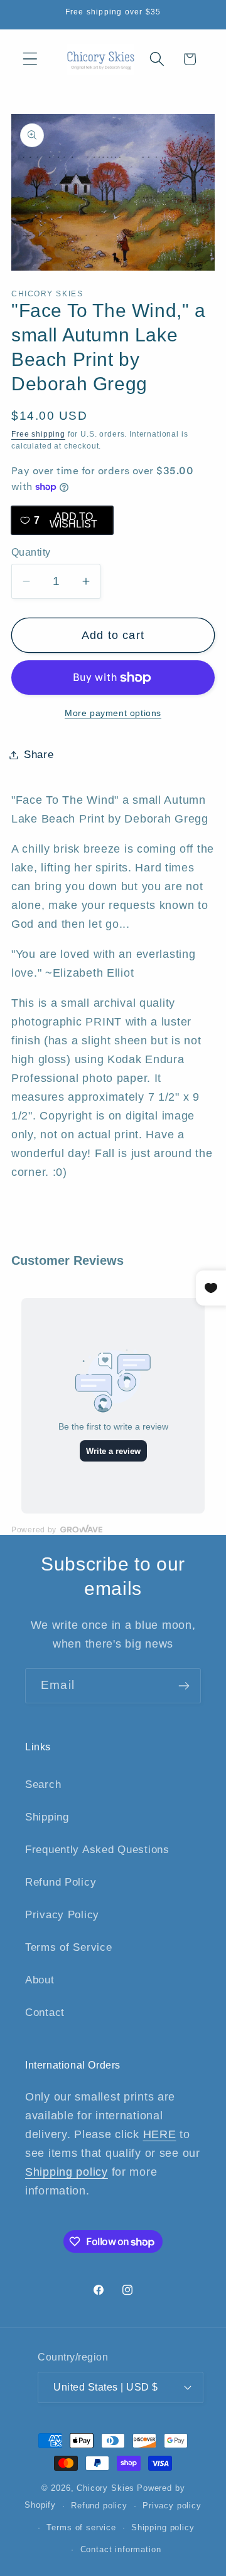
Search (43, 1784)
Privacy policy (172, 2506)
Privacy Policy (62, 1915)
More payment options (113, 713)
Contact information (121, 2549)
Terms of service (81, 2527)
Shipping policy (67, 2172)
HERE (160, 2134)
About (40, 1980)
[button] (30, 59)
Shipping (47, 1817)
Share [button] (39, 755)
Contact (45, 2012)
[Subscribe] (184, 1686)
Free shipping (38, 434)
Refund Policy (61, 1882)
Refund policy (99, 2506)
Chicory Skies (105, 2488)
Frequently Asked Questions (97, 1850)
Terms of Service (69, 1947)
